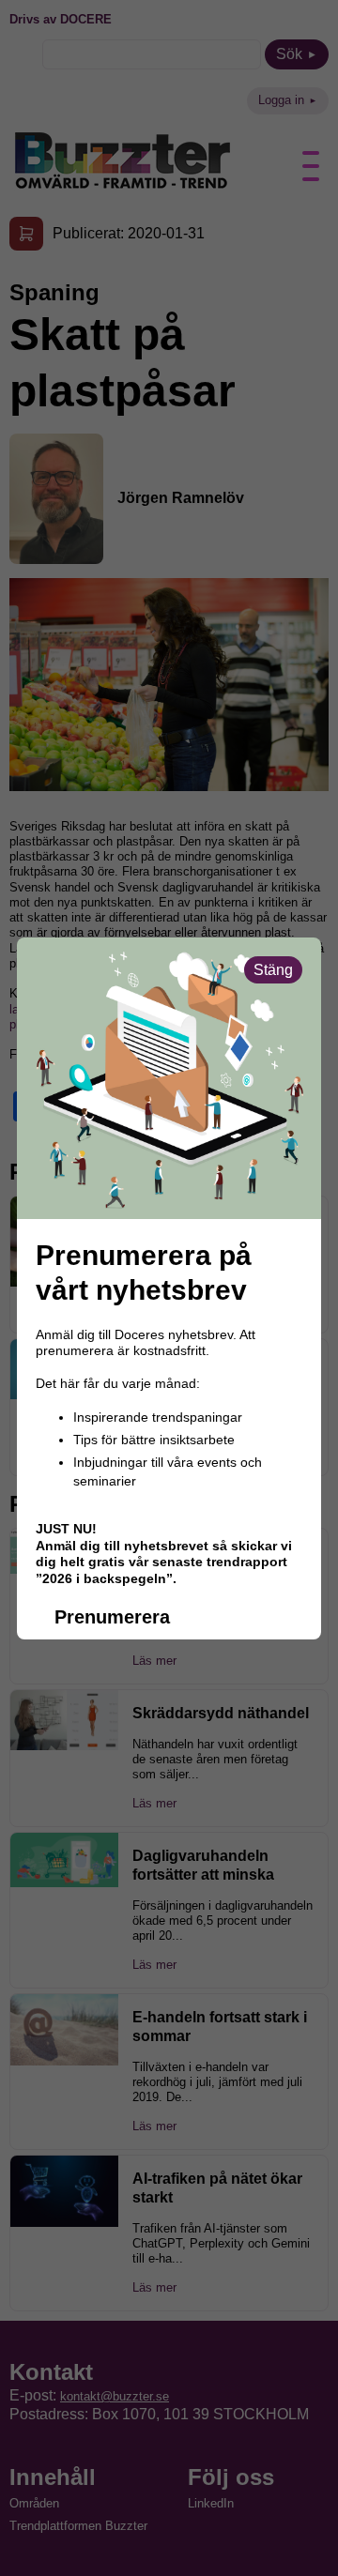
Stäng (273, 970)
